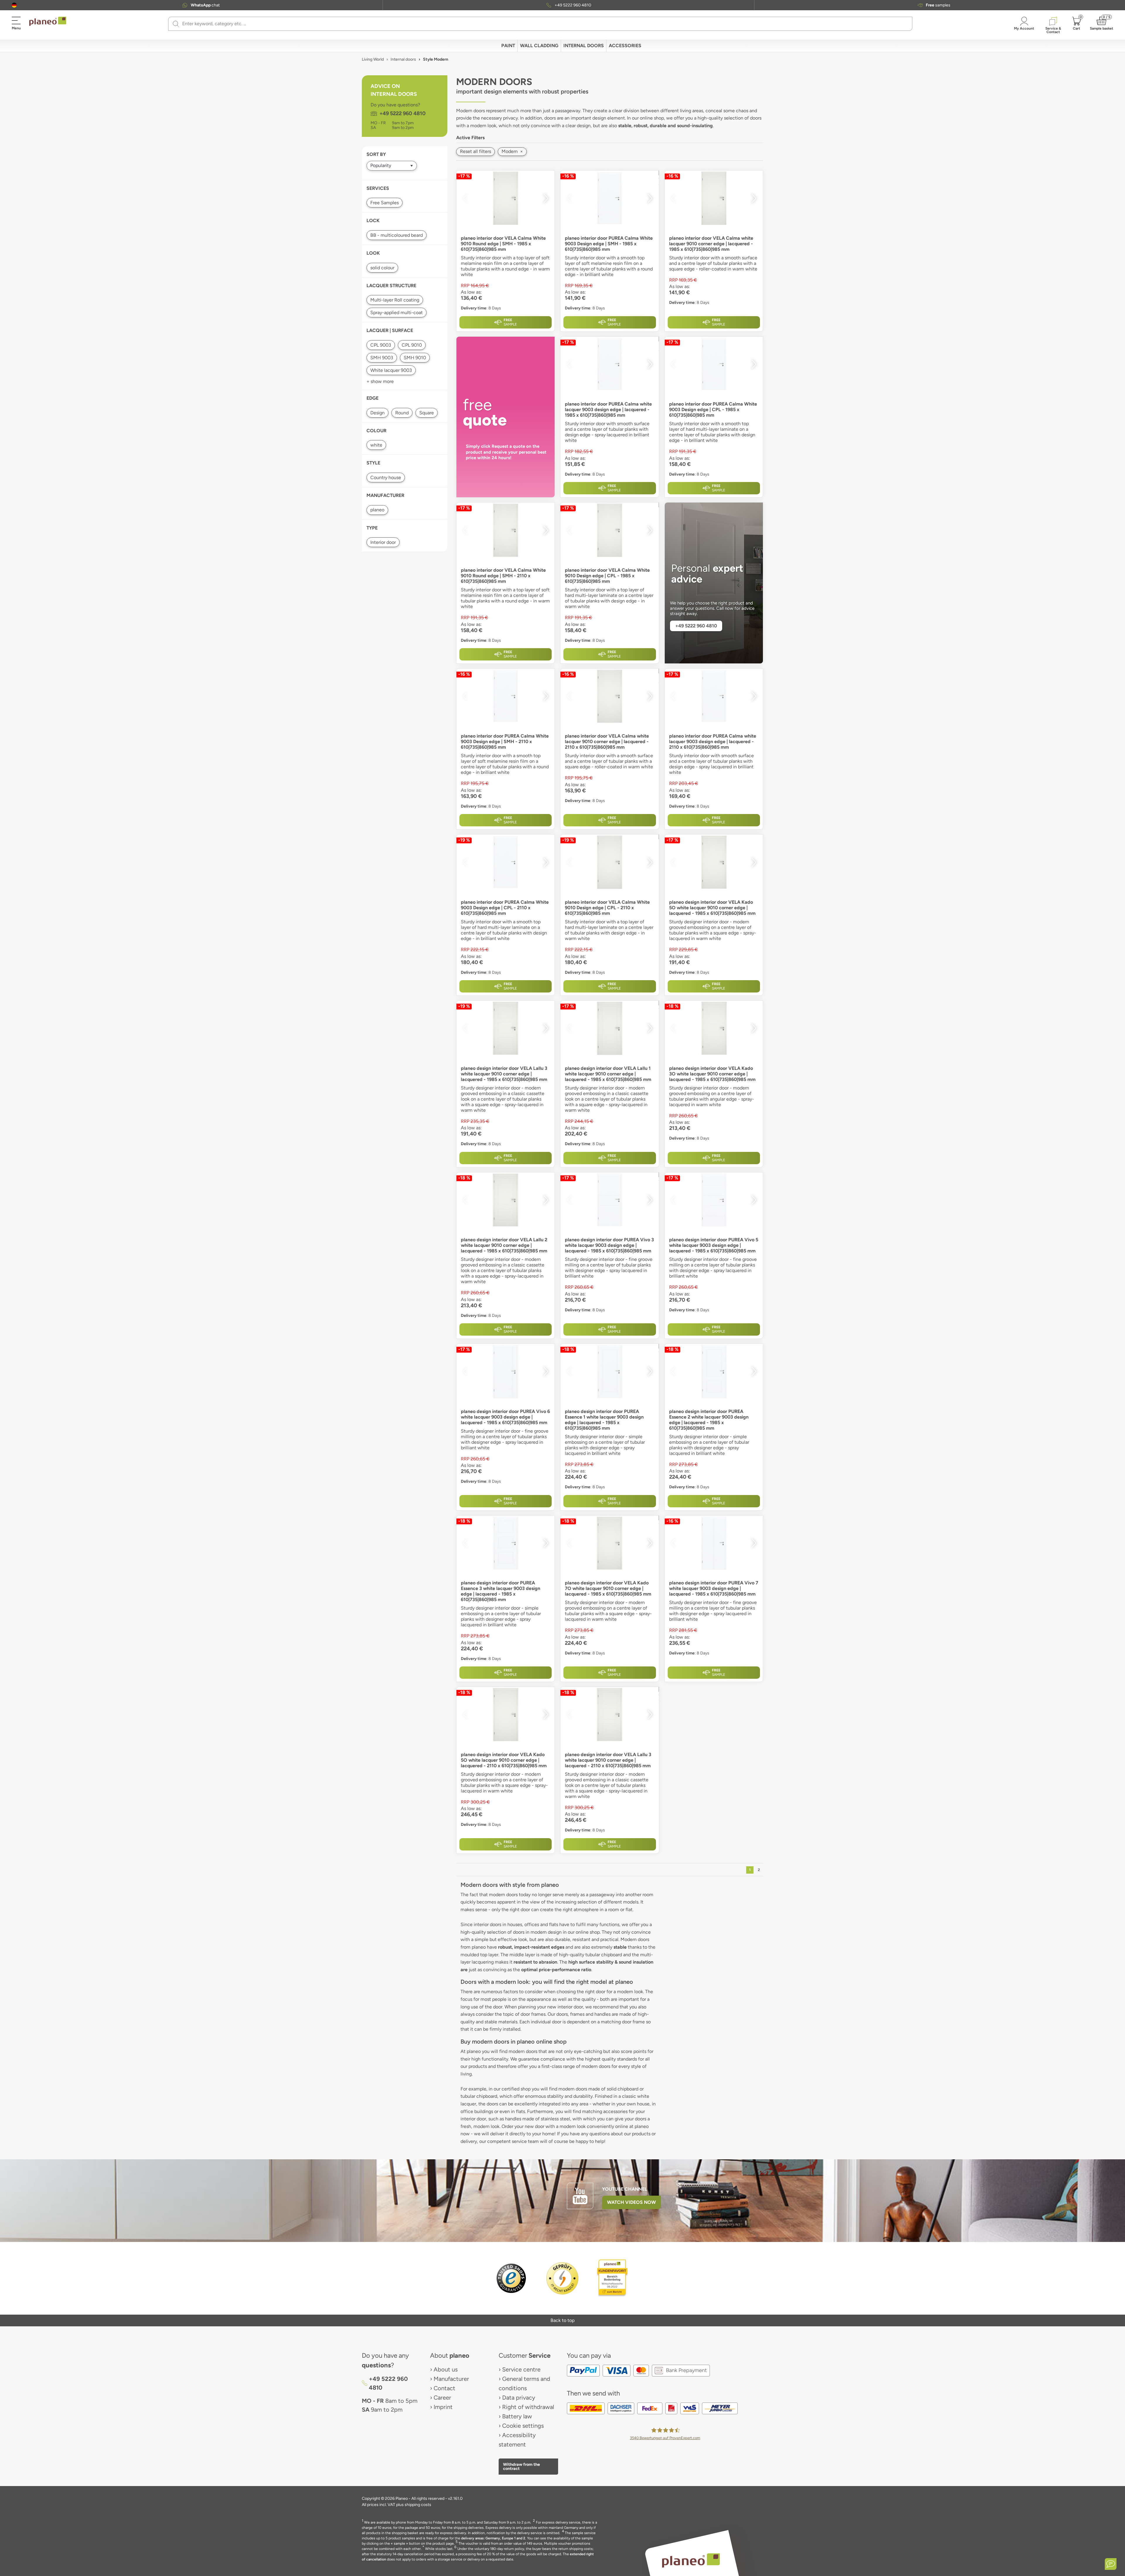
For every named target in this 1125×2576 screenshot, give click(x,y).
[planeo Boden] (691, 2560)
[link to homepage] (48, 21)
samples (938, 5)
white (376, 445)
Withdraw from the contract (521, 2466)
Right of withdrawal (528, 2407)
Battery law (517, 2416)
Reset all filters (475, 151)
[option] (506, 198)
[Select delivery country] (14, 5)
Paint (508, 46)
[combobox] (544, 24)
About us (446, 2369)
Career (442, 2398)
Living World (373, 59)
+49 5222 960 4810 (573, 5)
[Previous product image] (465, 198)
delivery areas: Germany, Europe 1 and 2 (493, 2538)
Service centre (521, 2369)
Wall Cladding (539, 46)
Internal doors (584, 46)
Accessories (625, 46)
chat (205, 5)
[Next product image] (546, 198)
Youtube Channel (625, 2189)
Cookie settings (523, 2426)
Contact (444, 2388)
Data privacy (519, 2398)
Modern (512, 151)
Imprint (443, 2407)
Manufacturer (451, 2379)
